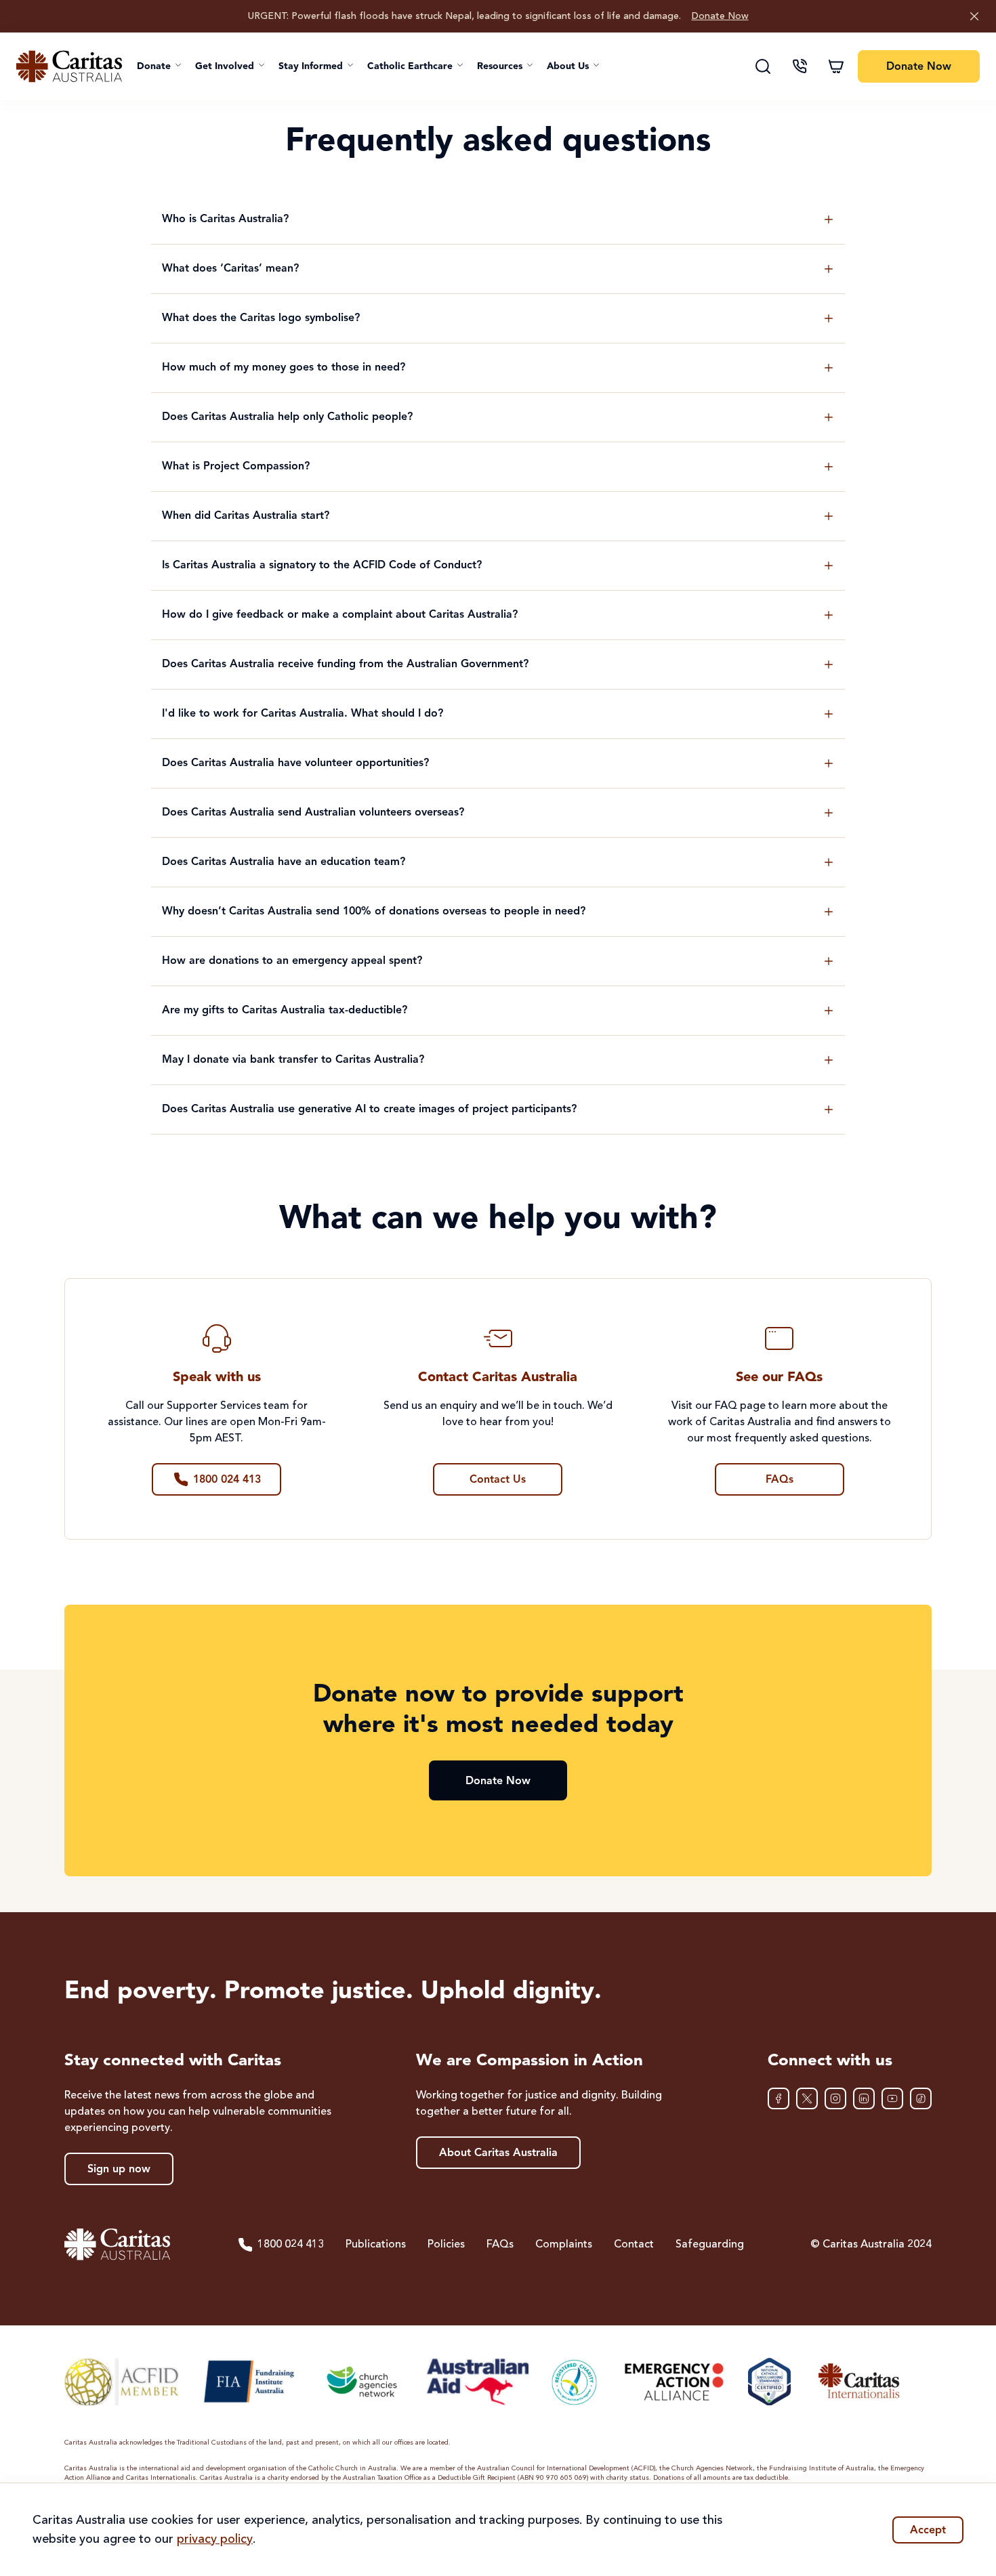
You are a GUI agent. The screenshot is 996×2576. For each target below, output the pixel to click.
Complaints (564, 2245)
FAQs (500, 2245)
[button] (159, 66)
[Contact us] (800, 66)
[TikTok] (921, 2098)
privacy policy (215, 2539)
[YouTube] (892, 2098)
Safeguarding (710, 2245)
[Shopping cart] (836, 66)
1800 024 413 (291, 2245)
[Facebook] (779, 2098)
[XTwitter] (807, 2098)
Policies (446, 2245)
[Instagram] (835, 2098)
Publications (376, 2245)
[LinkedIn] (864, 2098)
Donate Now (720, 16)
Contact (634, 2245)
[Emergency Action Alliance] (673, 2382)
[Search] (763, 66)
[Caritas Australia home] (69, 66)
